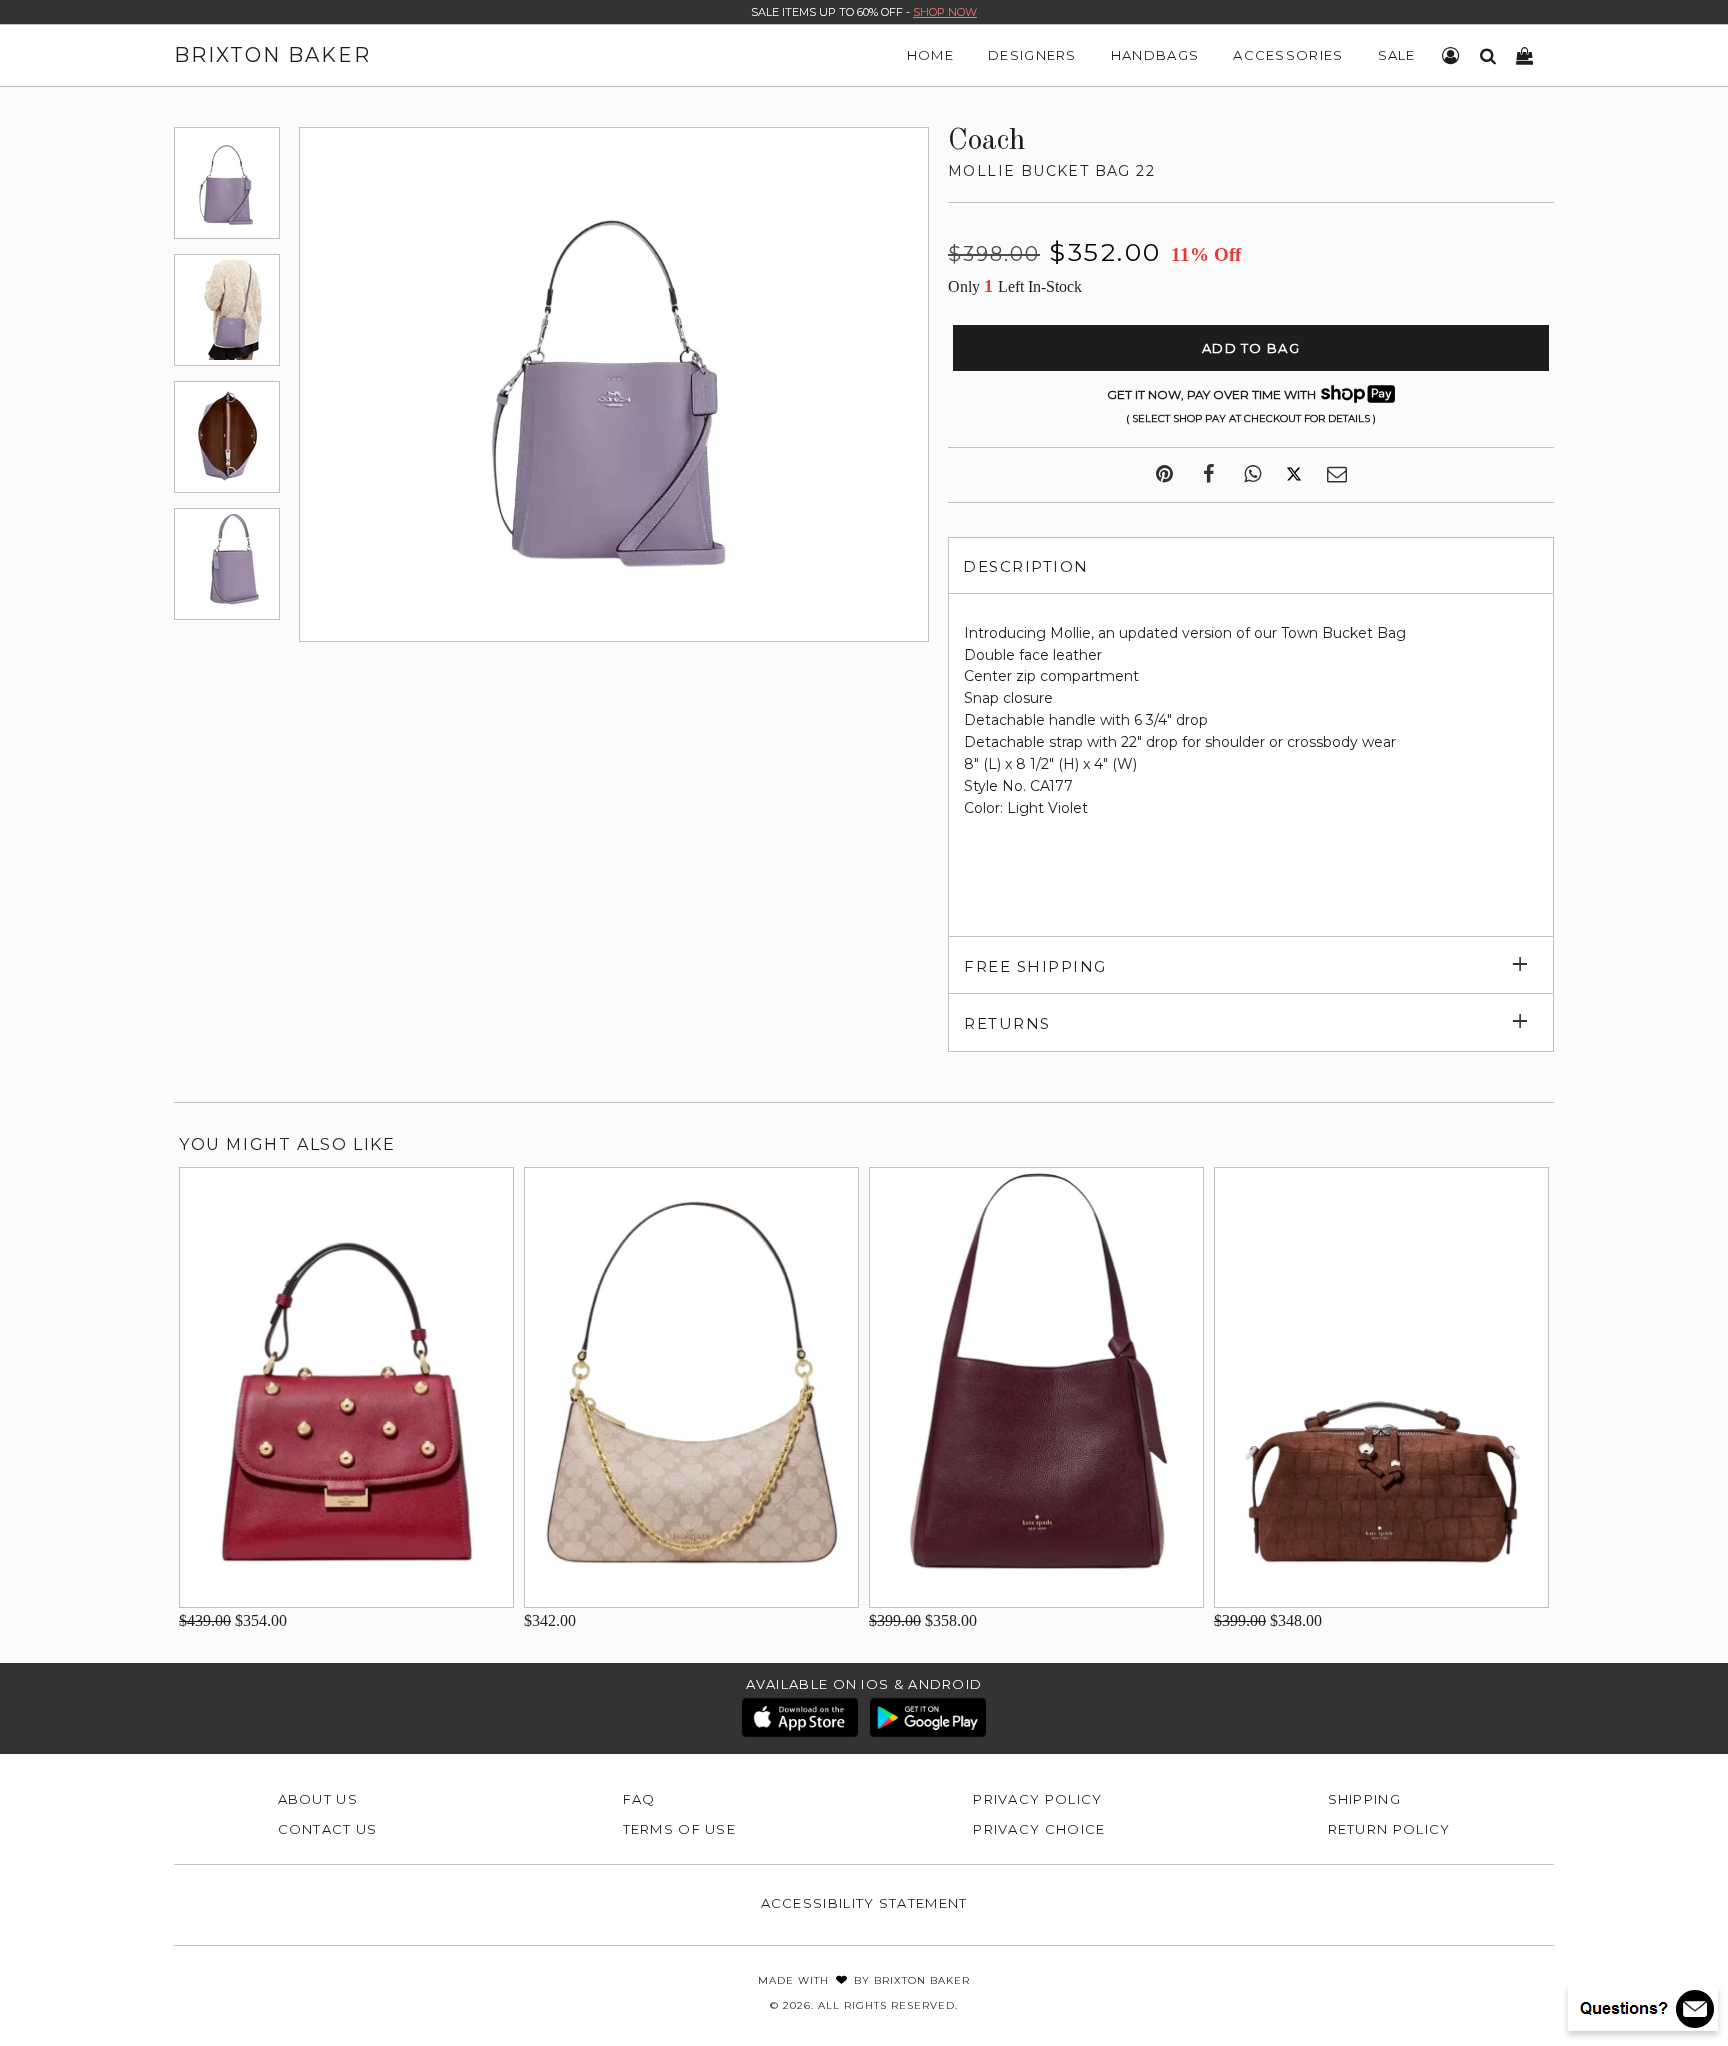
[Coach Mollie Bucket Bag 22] (227, 183)
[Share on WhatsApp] (1252, 475)
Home (930, 55)
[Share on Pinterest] (1164, 475)
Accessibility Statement (864, 1903)
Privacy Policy (1037, 1799)
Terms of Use (680, 1829)
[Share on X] (1294, 475)
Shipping (1364, 1799)
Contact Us (328, 1829)
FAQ (639, 1799)
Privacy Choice (1039, 1829)
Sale (1397, 55)
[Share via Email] (1337, 475)
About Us (318, 1799)
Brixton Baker (272, 55)
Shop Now (945, 12)
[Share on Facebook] (1208, 475)
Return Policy (1389, 1829)
